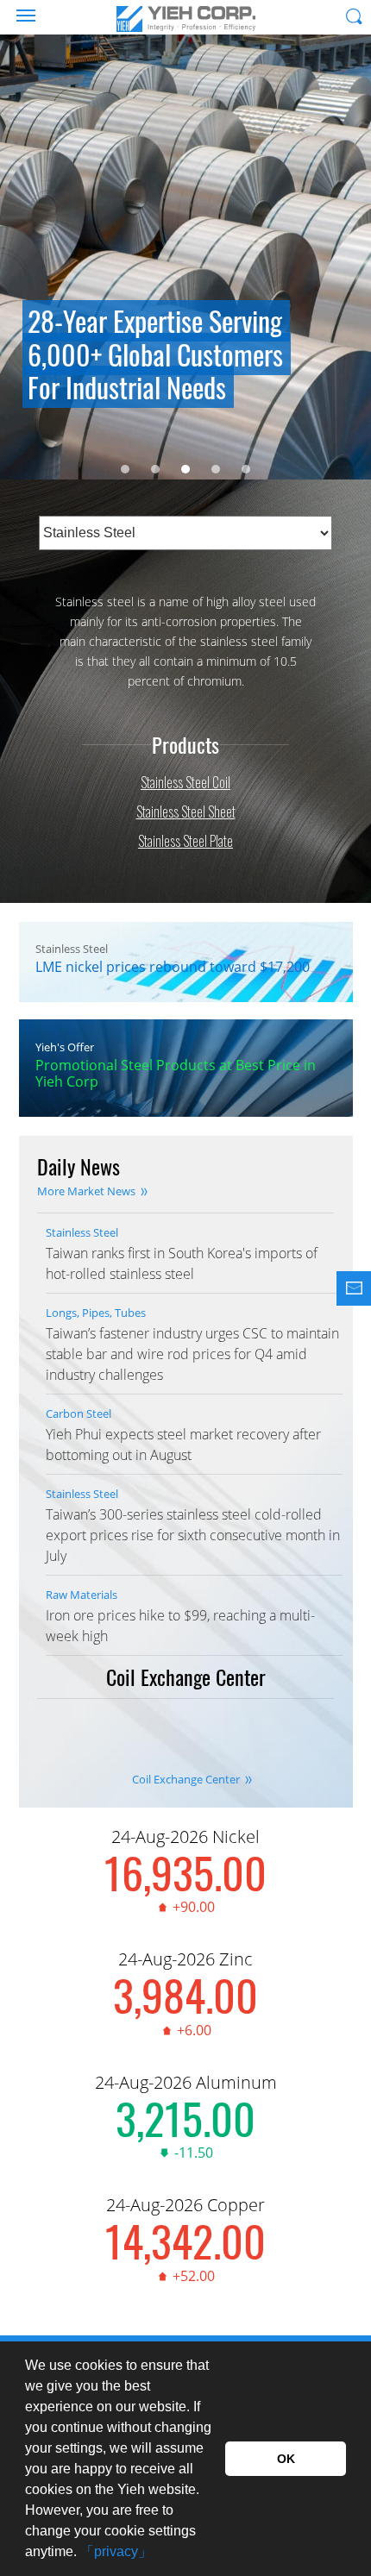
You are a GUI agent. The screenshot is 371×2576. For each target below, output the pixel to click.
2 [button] (155, 469)
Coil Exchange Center (186, 1779)
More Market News (86, 1191)
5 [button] (246, 469)
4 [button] (216, 469)
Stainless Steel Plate (185, 841)
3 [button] (185, 469)
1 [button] (125, 469)
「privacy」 (116, 2551)
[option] (185, 266)
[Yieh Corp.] (185, 19)
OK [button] (286, 2459)
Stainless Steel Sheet (186, 812)
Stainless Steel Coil (185, 782)
